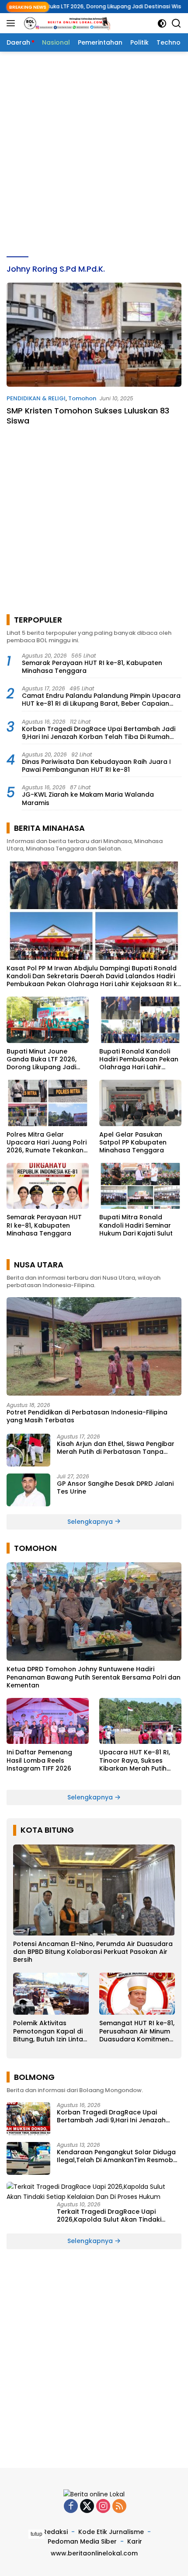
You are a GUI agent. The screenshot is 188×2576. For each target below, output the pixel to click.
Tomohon (82, 398)
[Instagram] (103, 2507)
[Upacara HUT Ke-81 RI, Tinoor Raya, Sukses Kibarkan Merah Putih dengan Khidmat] (140, 1721)
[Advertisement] (94, 154)
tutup (37, 2534)
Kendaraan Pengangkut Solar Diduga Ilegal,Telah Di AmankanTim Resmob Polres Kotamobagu (116, 2156)
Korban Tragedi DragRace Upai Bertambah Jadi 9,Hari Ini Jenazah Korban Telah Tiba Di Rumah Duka (99, 733)
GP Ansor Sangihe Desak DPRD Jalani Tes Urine (115, 1487)
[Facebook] (71, 2507)
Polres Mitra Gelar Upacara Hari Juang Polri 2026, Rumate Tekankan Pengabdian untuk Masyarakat (47, 1143)
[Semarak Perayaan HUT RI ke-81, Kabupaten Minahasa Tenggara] (48, 1186)
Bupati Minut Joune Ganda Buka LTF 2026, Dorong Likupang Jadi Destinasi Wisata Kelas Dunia (43, 1059)
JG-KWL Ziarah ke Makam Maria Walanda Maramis (88, 798)
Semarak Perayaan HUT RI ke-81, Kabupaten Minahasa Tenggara (92, 667)
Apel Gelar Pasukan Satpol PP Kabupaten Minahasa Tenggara (133, 1143)
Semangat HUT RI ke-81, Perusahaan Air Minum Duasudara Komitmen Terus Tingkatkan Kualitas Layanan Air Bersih (137, 2031)
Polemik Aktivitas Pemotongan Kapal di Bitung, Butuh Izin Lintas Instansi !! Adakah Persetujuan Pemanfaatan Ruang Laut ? (50, 2031)
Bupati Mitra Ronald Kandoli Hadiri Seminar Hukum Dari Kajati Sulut (136, 1225)
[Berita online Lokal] (65, 23)
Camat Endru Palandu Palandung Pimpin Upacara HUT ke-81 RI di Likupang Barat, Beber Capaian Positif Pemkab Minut (101, 700)
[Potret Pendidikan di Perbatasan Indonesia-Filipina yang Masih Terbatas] (94, 1346)
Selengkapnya (91, 1522)
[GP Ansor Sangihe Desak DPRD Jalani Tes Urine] (28, 1490)
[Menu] (12, 23)
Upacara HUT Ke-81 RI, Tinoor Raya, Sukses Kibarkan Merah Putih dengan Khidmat (135, 1760)
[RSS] (119, 2507)
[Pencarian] (176, 23)
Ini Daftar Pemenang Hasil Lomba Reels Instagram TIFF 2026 (39, 1760)
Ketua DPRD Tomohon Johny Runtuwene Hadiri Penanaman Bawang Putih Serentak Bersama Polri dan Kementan (94, 1677)
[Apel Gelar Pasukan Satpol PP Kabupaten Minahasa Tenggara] (140, 1103)
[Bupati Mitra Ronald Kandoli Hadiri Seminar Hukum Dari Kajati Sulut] (140, 1186)
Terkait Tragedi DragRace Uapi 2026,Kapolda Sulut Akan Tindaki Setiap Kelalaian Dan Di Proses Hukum (117, 2215)
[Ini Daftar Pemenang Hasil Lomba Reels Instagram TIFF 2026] (48, 1721)
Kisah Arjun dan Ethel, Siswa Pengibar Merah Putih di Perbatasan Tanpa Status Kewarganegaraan (116, 1448)
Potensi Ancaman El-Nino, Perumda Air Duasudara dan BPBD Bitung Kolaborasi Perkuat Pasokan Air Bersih (93, 1952)
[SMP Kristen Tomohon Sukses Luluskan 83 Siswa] (94, 334)
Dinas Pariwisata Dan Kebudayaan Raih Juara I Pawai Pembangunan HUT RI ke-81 (96, 766)
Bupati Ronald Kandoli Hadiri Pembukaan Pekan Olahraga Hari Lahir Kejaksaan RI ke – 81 (139, 1059)
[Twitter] (87, 2507)
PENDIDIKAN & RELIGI (36, 398)
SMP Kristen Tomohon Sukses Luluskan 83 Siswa (88, 416)
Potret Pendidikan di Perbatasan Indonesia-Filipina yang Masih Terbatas (87, 1416)
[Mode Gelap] (162, 23)
